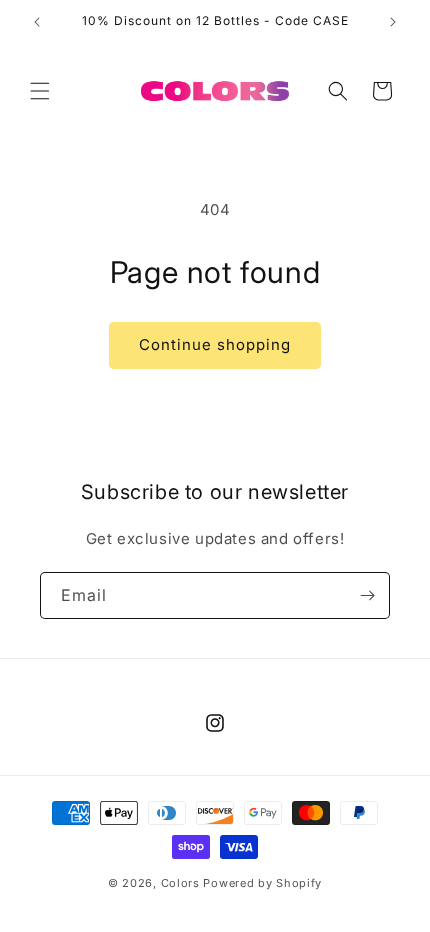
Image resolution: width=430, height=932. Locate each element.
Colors (180, 883)
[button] (40, 91)
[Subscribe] (367, 595)
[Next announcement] (393, 22)
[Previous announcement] (37, 22)
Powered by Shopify (262, 883)
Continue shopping (215, 344)
